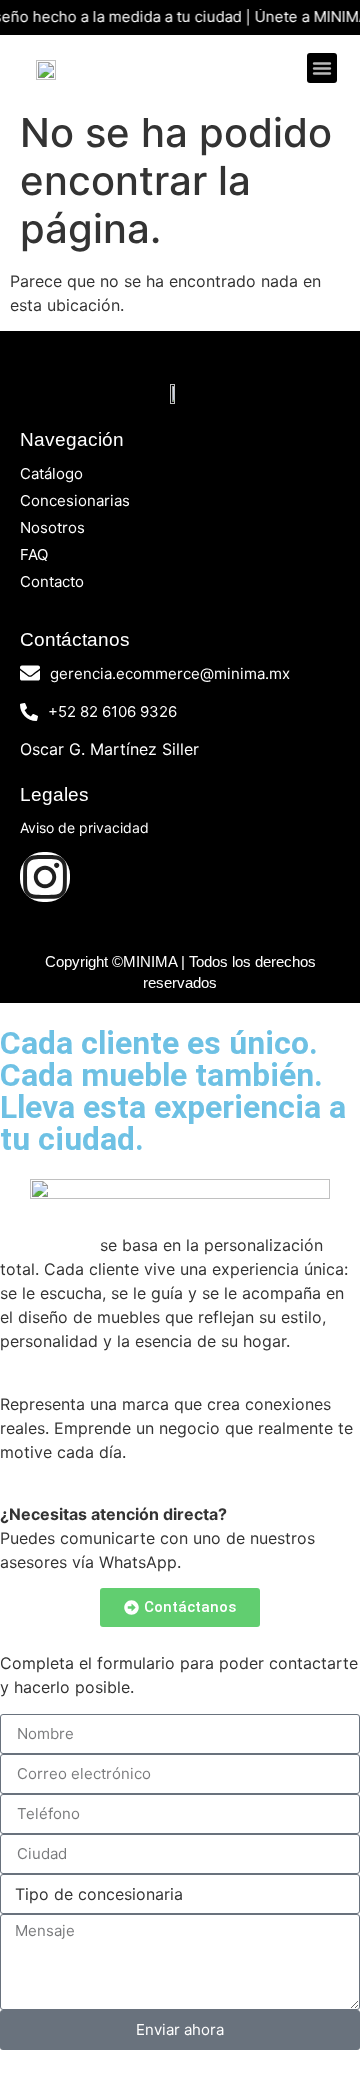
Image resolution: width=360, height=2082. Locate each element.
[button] (322, 68)
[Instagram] (45, 877)
